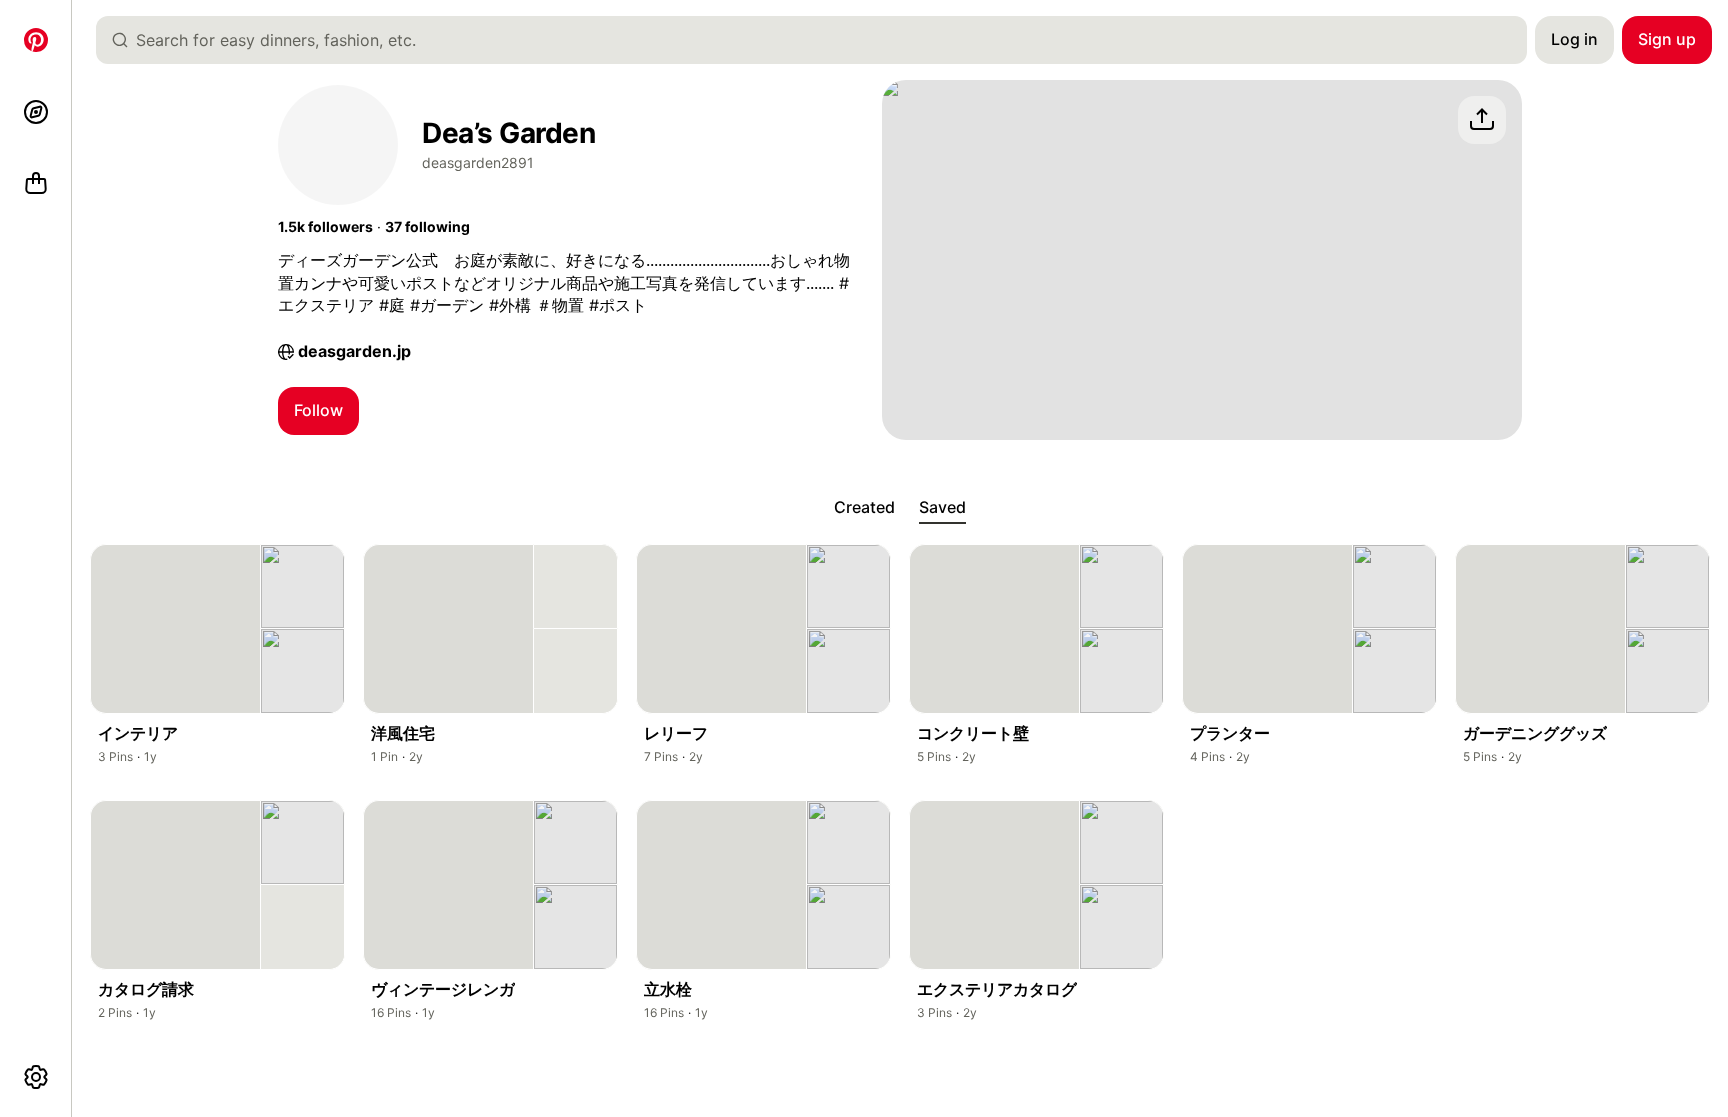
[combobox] (819, 40)
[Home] (36, 40)
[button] (325, 227)
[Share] (1482, 120)
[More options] (36, 1077)
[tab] (864, 508)
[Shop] (36, 184)
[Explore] (36, 112)
